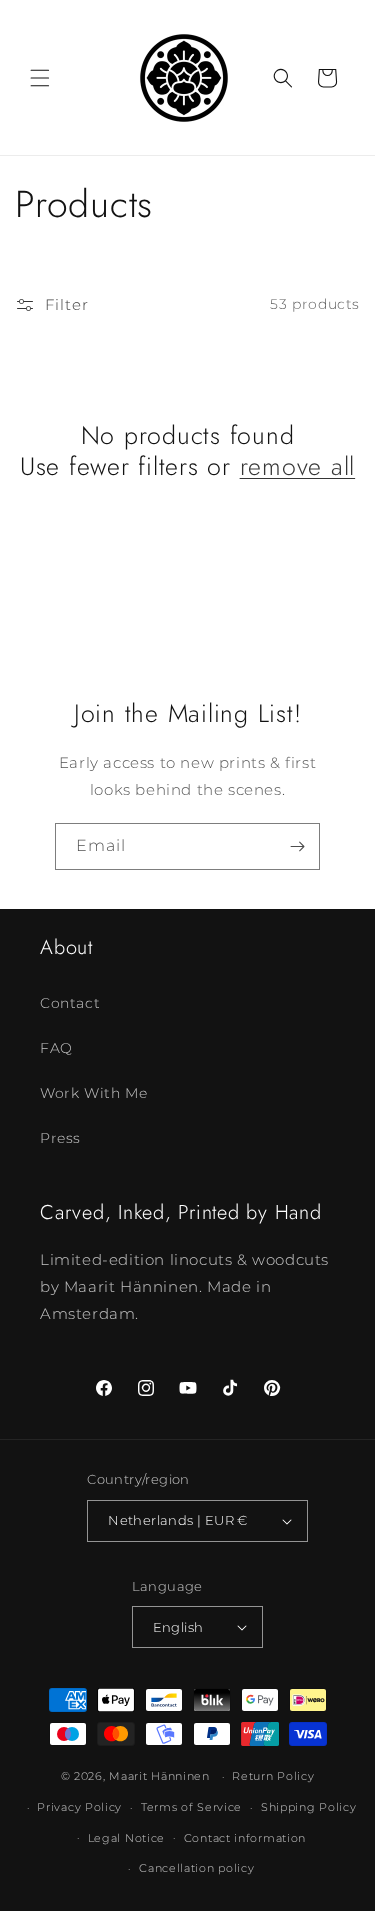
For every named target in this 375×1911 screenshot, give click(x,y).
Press (60, 1138)
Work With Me (93, 1093)
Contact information (245, 1838)
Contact (70, 1003)
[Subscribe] (297, 846)
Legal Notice (126, 1838)
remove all (298, 466)
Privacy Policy (79, 1807)
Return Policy (273, 1776)
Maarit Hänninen (159, 1776)
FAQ (56, 1048)
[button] (40, 78)
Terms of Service (191, 1807)
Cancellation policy (196, 1868)
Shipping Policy (309, 1807)
